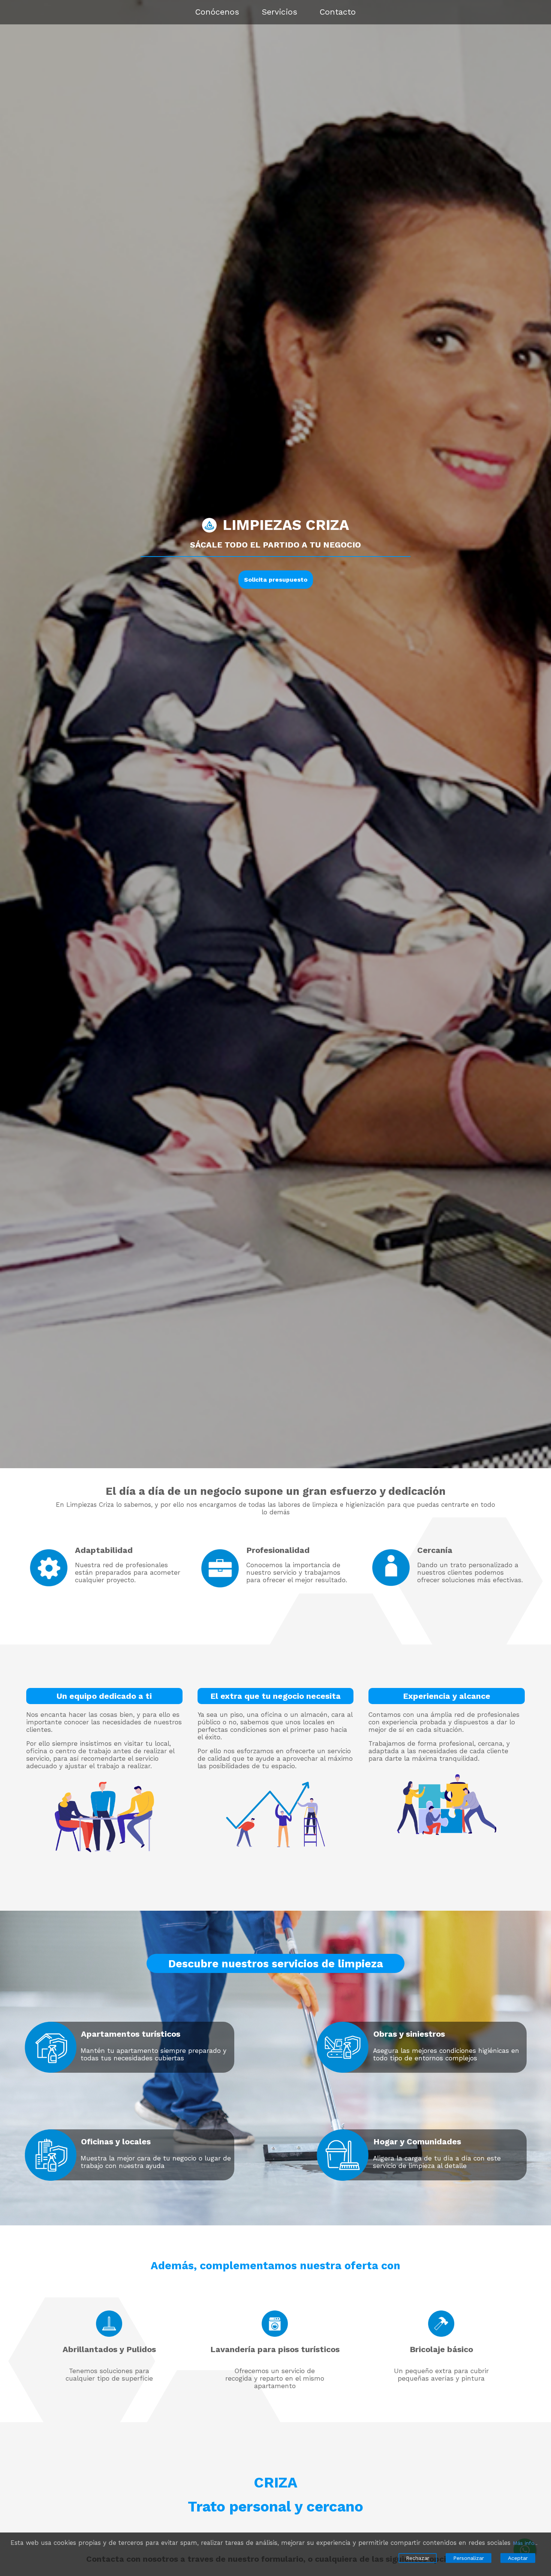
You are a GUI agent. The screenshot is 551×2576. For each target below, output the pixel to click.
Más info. (524, 2543)
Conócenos (217, 12)
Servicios (279, 12)
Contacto (338, 12)
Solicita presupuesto (276, 580)
